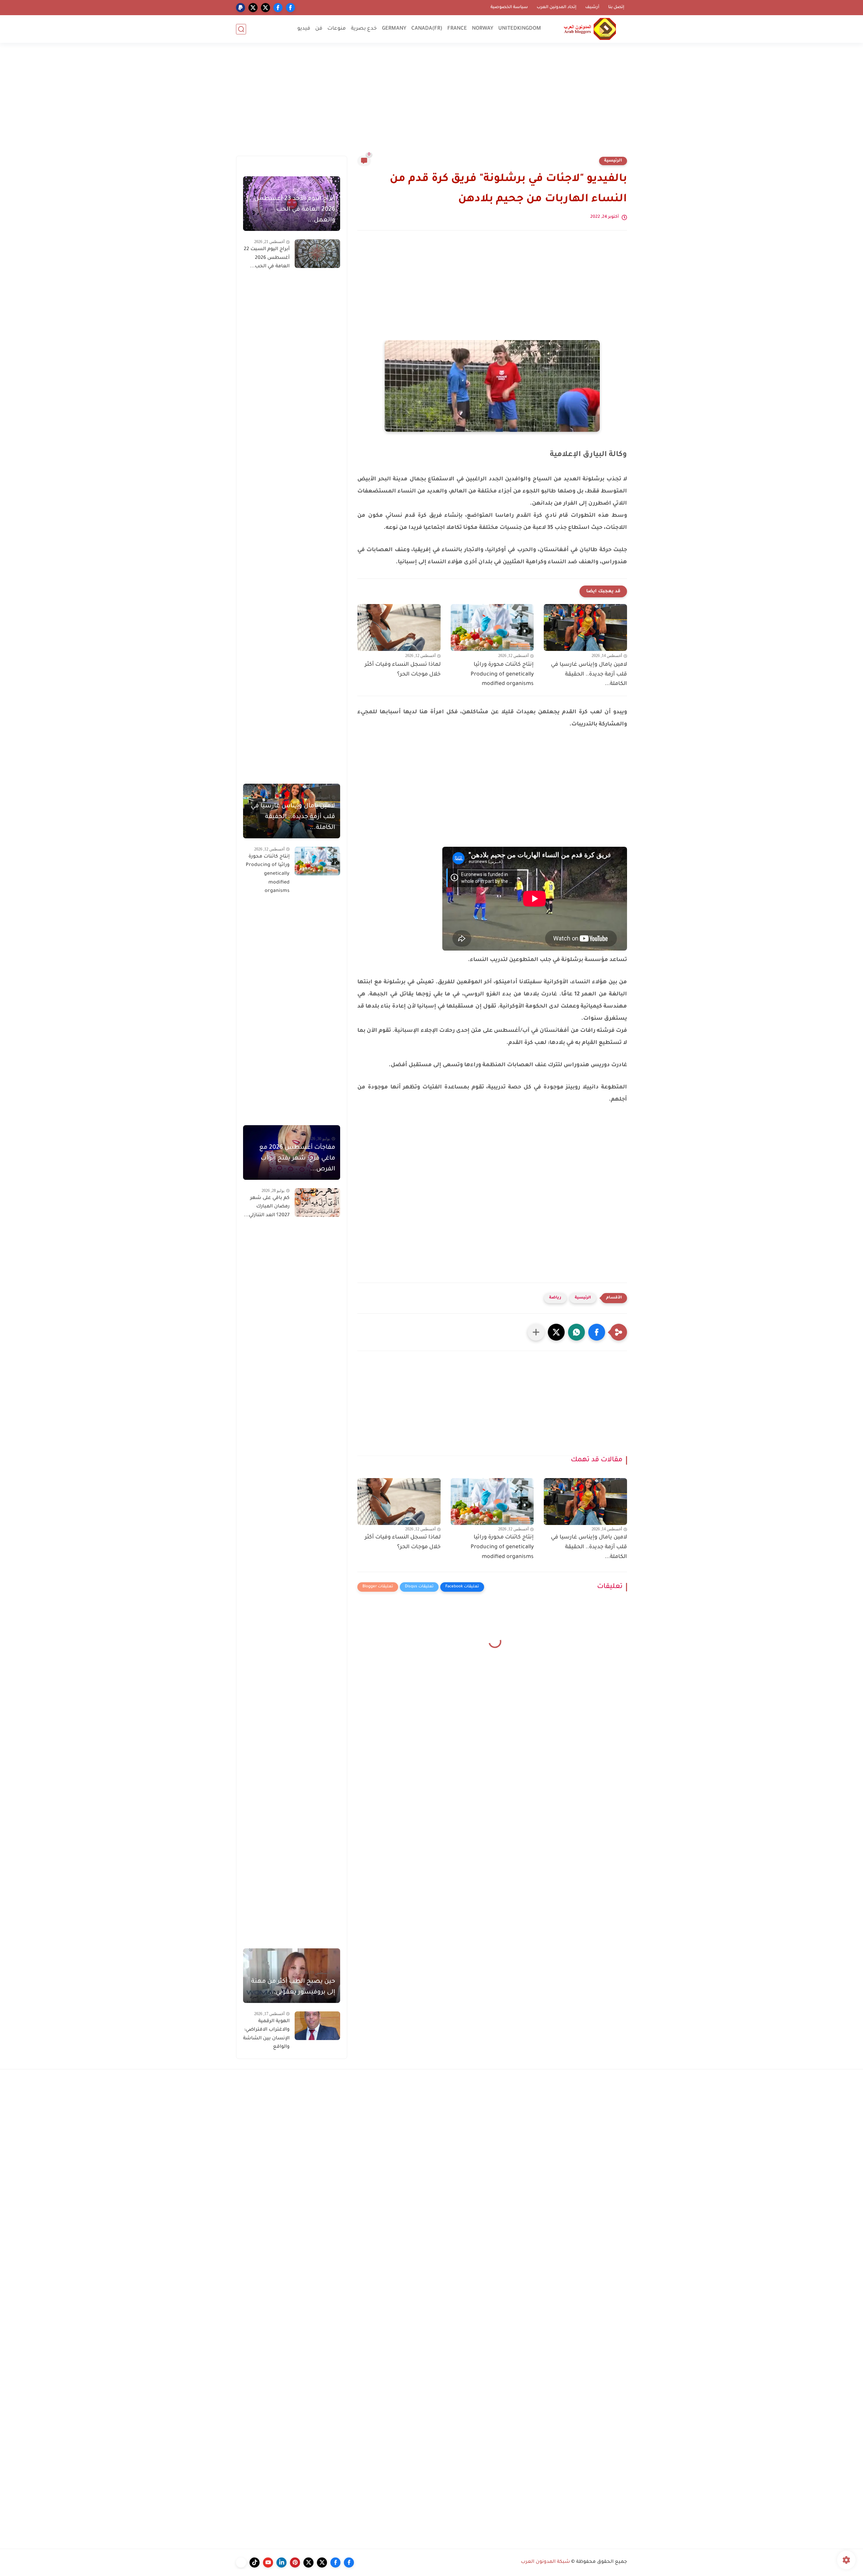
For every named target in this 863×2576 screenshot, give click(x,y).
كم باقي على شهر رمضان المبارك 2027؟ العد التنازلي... (267, 1207)
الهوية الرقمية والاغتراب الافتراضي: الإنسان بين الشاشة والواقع (266, 2034)
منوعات (337, 29)
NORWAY (483, 29)
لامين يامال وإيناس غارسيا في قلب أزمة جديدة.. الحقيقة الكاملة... (589, 675)
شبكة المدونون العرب (545, 2562)
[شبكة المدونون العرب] (590, 29)
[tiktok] (255, 2563)
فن (319, 29)
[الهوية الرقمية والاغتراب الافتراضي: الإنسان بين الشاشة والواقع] (317, 2026)
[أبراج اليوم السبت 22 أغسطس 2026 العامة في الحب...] (317, 254)
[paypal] (241, 8)
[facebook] (290, 8)
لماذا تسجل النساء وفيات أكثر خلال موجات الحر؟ (403, 670)
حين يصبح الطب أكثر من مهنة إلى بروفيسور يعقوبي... (293, 1987)
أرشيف (592, 7)
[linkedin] (281, 2563)
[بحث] (241, 29)
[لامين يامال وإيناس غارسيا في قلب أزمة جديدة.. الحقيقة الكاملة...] (585, 627)
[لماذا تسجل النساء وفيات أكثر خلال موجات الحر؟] (399, 627)
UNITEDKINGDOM (520, 29)
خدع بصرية (364, 29)
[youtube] (268, 2563)
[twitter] (265, 8)
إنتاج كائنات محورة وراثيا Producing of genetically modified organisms (502, 675)
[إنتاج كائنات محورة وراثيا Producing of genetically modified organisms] (492, 627)
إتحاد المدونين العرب (557, 7)
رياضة (555, 1298)
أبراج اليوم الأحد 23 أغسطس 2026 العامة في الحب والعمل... (295, 210)
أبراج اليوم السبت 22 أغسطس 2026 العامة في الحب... (267, 258)
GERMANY (394, 29)
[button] (597, 1332)
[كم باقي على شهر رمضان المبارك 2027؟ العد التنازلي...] (317, 1203)
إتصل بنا (616, 7)
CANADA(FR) (427, 29)
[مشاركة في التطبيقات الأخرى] (536, 1332)
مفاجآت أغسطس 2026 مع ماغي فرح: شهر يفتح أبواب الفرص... (297, 1159)
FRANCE (457, 29)
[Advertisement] (431, 103)
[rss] (241, 2563)
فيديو (304, 29)
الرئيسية (613, 161)
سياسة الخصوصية (509, 7)
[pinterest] (295, 2563)
